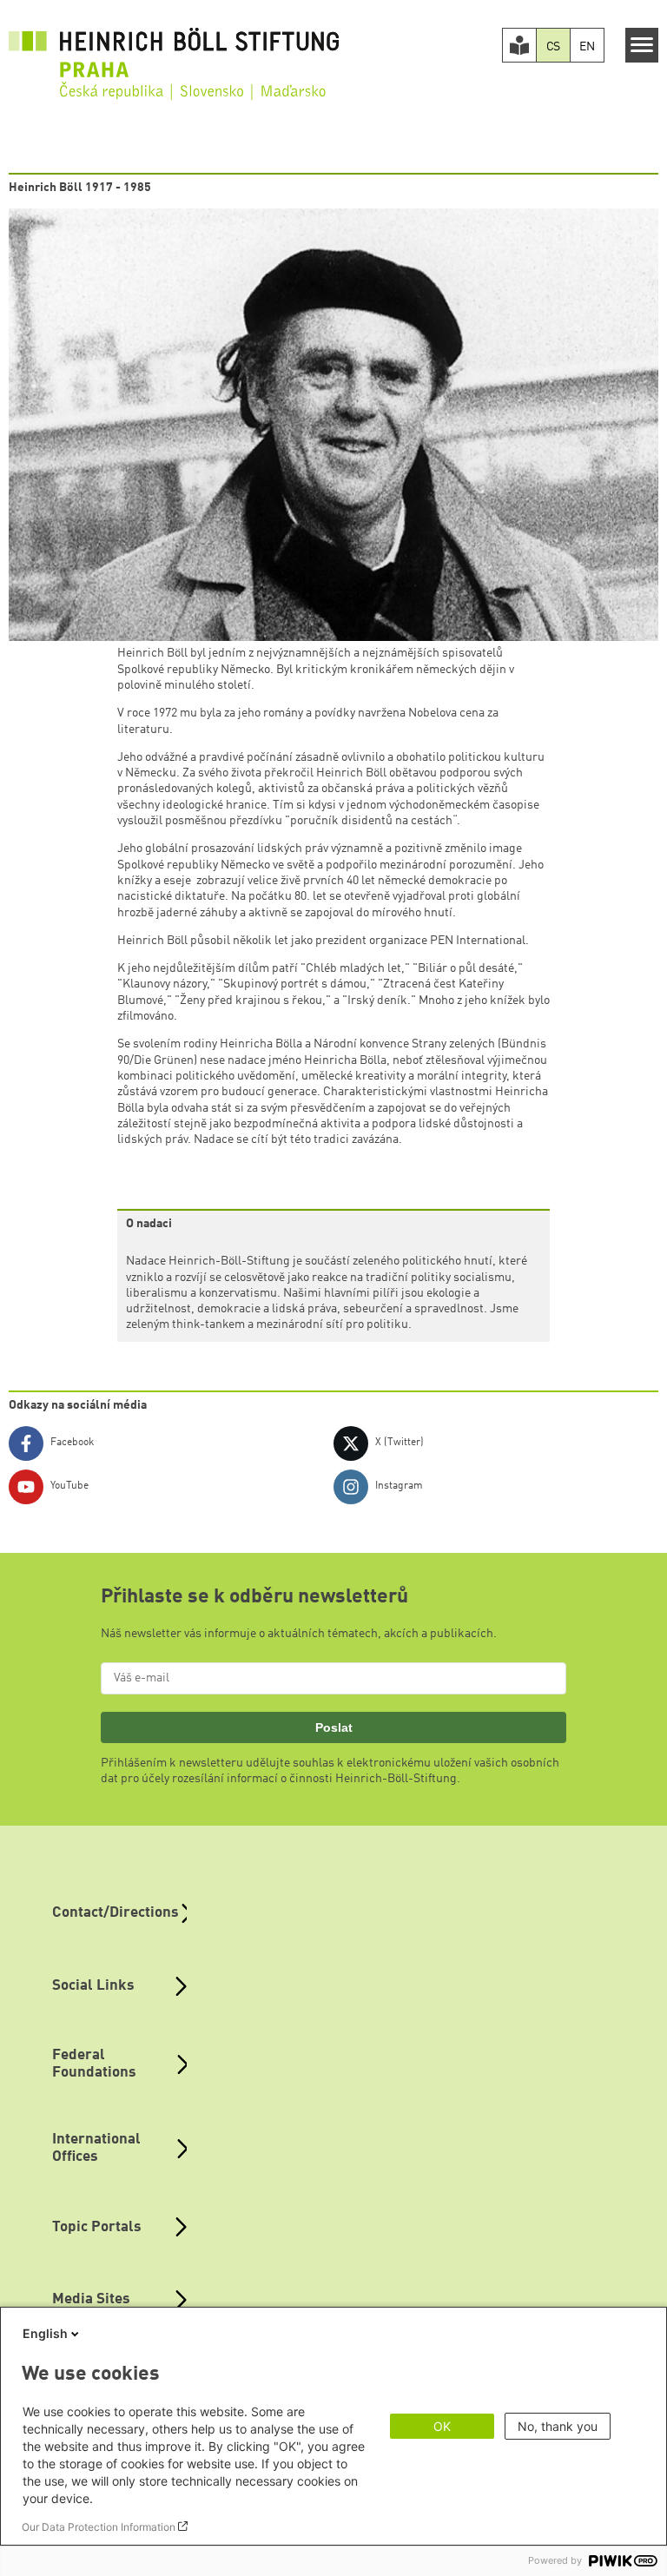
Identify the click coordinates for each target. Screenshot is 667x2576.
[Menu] (642, 45)
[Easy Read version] (519, 45)
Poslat (334, 1727)
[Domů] (174, 53)
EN (587, 47)
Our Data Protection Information (99, 2527)
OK (442, 2426)
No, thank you (558, 2426)
